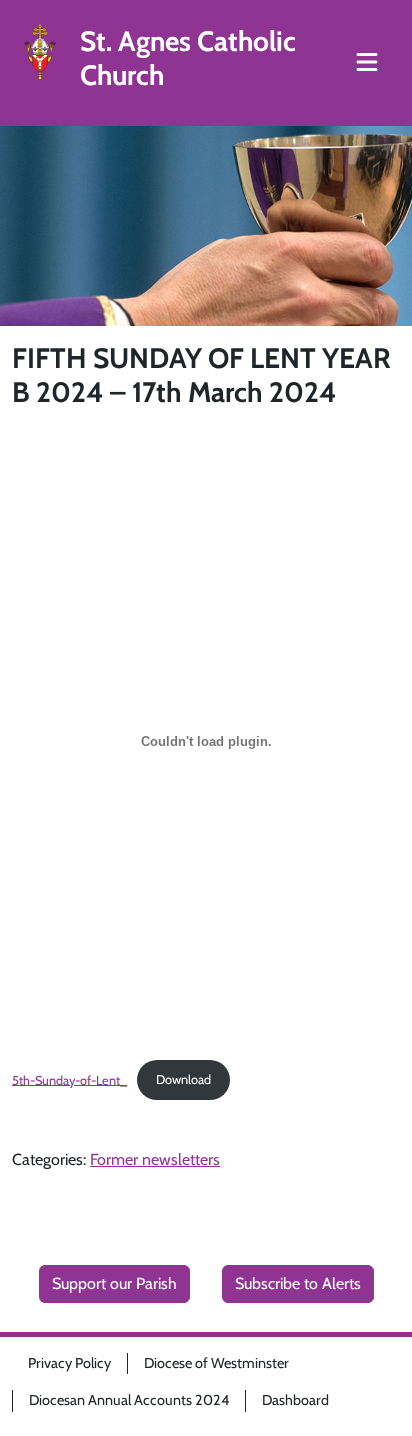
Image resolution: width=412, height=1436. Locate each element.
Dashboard (295, 1400)
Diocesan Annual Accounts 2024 (129, 1400)
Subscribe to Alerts (298, 1283)
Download (183, 1079)
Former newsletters (155, 1159)
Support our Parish (114, 1283)
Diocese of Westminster (216, 1363)
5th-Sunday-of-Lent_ (69, 1079)
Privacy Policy (69, 1363)
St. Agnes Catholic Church (188, 58)
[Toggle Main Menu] (367, 63)
